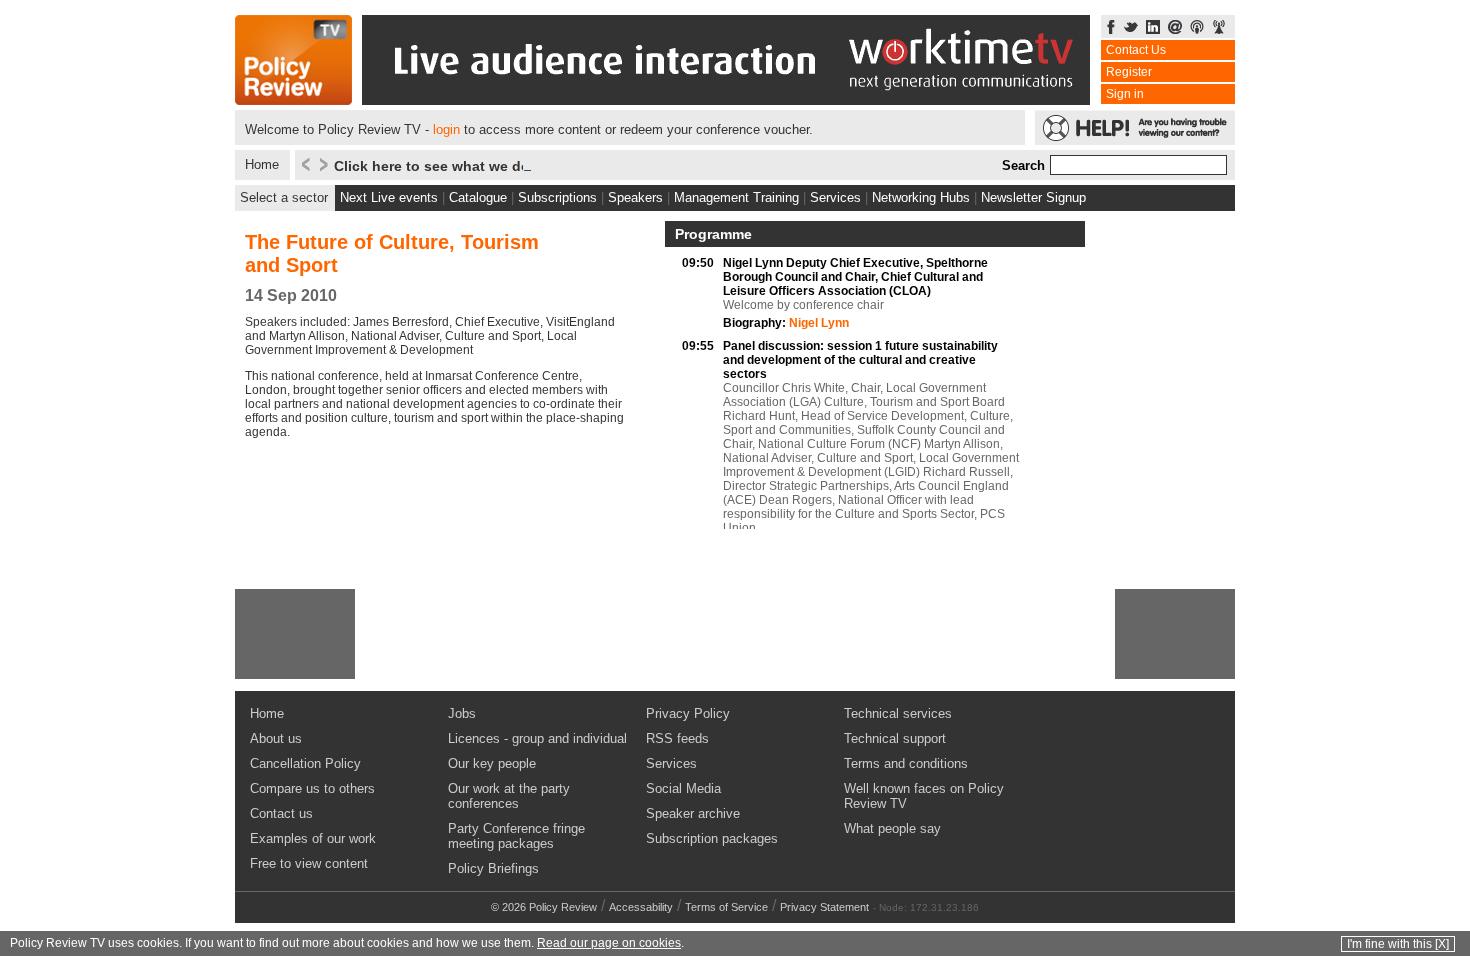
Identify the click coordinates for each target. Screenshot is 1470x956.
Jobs (462, 713)
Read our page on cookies (609, 943)
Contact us (281, 813)
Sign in (1125, 94)
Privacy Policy (688, 713)
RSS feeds (677, 738)
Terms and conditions (906, 763)
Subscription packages (712, 838)
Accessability (641, 907)
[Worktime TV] (726, 99)
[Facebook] (1111, 28)
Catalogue (478, 197)
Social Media (683, 788)
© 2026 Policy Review (544, 907)
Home (262, 164)
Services (835, 197)
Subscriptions (557, 197)
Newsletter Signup (1033, 197)
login (446, 129)
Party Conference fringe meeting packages (516, 836)
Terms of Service (726, 907)
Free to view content (309, 863)
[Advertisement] (295, 634)
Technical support (895, 738)
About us (276, 738)
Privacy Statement (824, 907)
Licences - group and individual (537, 738)
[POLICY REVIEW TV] (293, 99)
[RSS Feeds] (1219, 28)
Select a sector (284, 197)
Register (1129, 72)
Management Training (736, 197)
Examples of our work (313, 838)
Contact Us (1136, 50)
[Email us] (1175, 28)
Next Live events (389, 197)
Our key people (492, 763)
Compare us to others (312, 788)
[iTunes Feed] (1197, 28)
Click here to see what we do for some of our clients (511, 166)
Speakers (635, 197)
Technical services (898, 713)
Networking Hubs (921, 197)
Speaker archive (693, 813)
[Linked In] (1153, 28)
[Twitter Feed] (1131, 28)
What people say (892, 828)
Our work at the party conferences (509, 796)
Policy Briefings (493, 868)
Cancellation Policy (305, 763)
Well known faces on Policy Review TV (924, 796)
